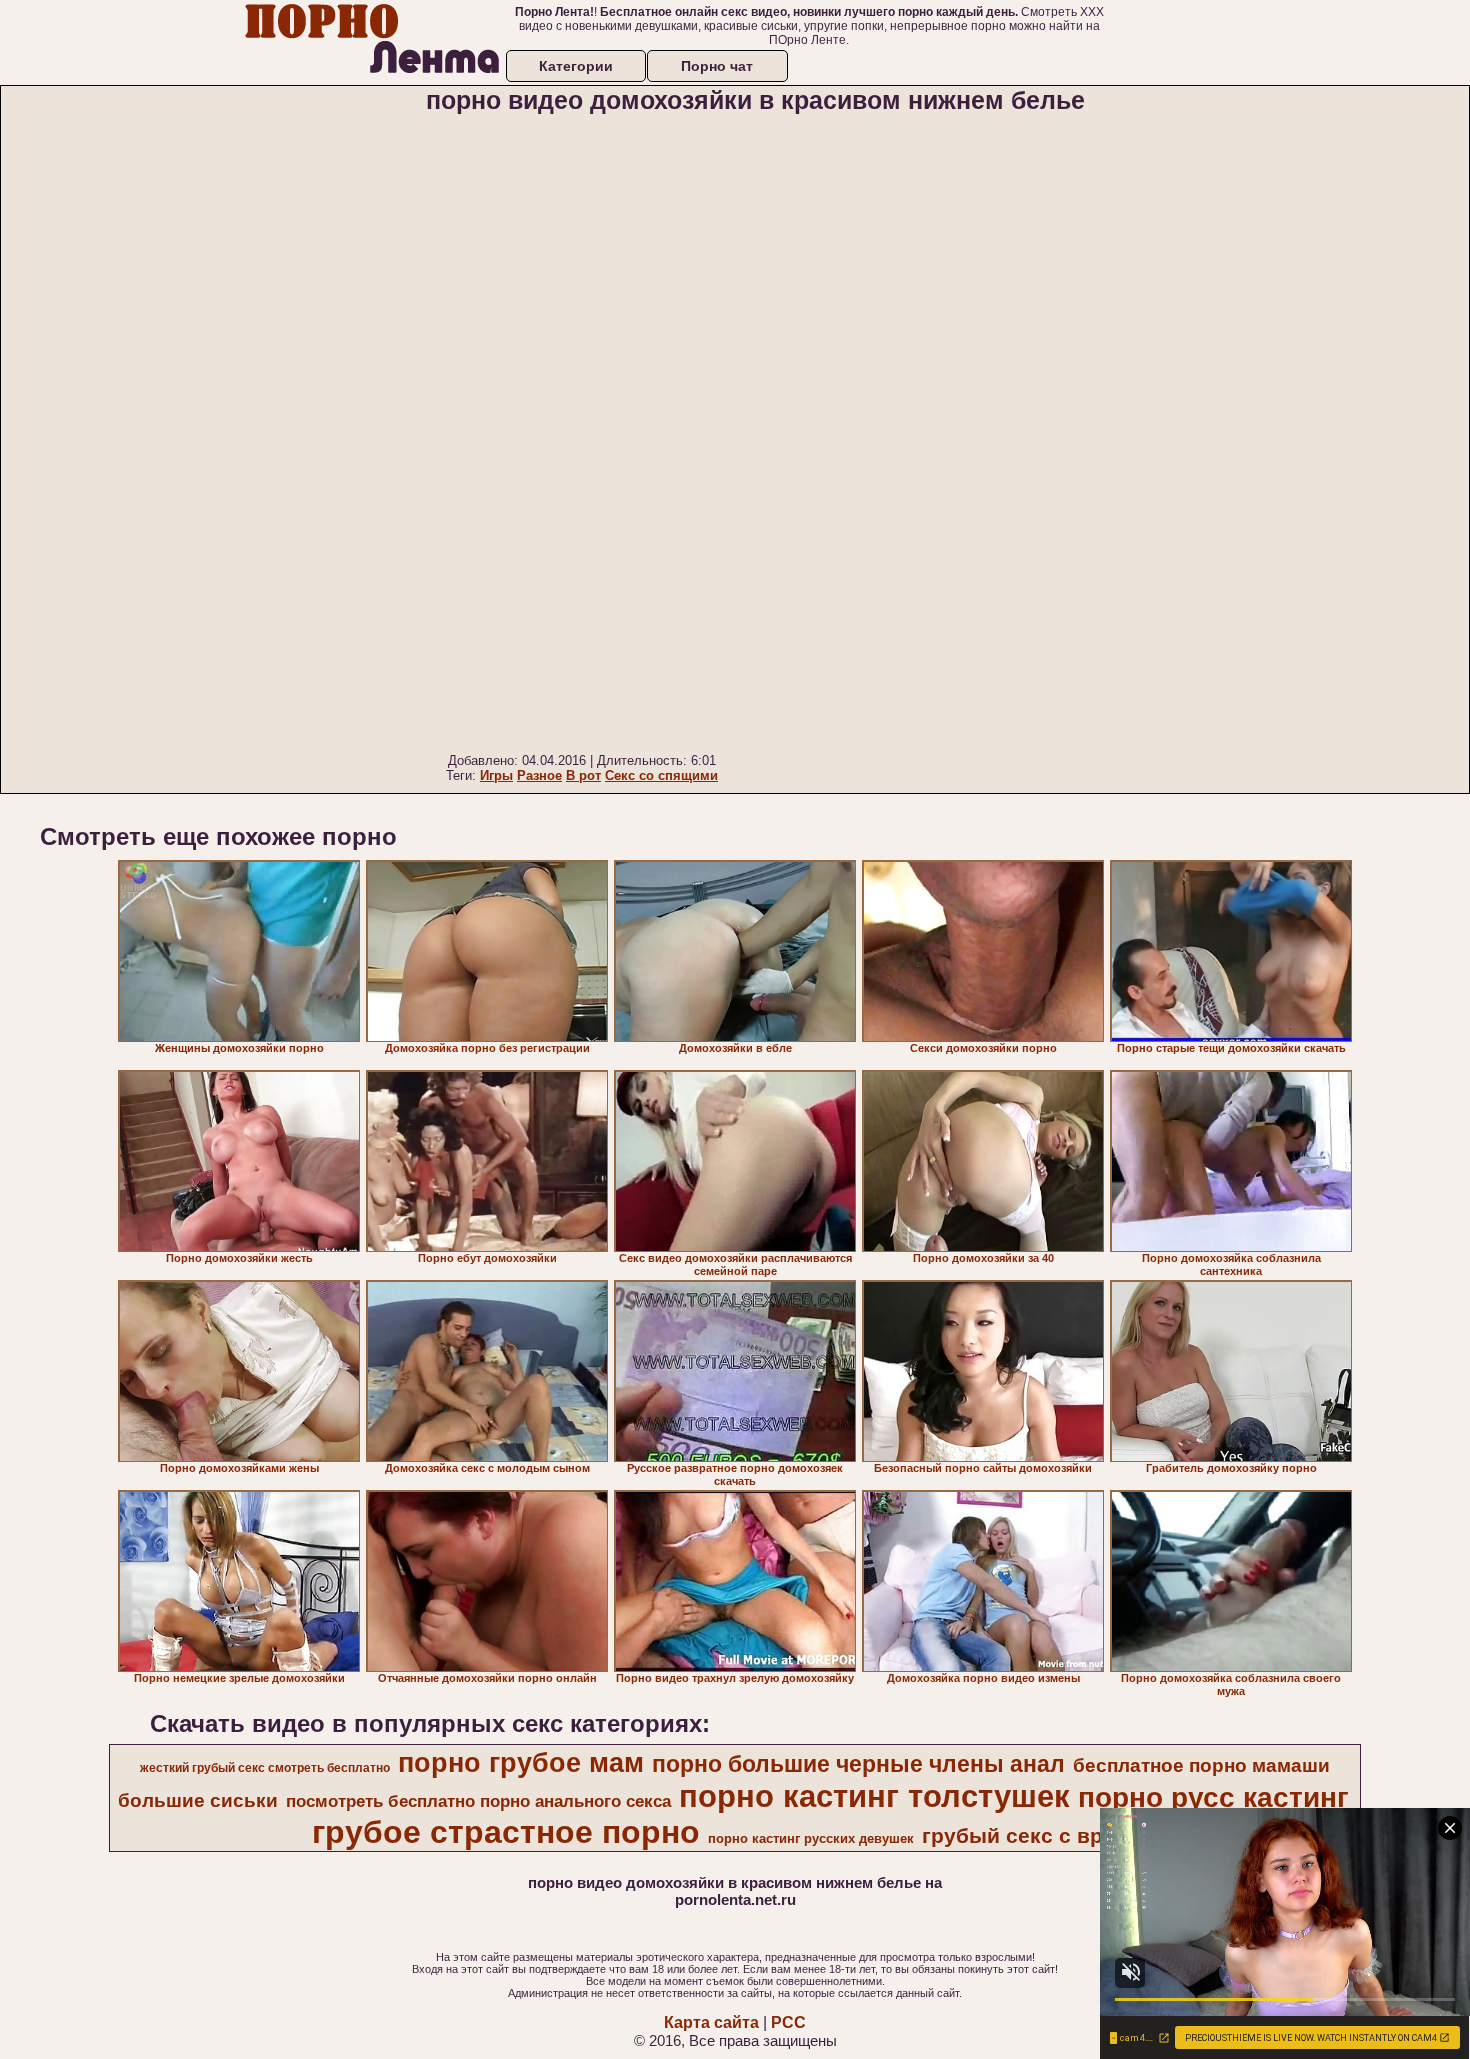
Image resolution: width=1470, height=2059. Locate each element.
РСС (788, 2022)
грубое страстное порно (506, 1832)
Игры (496, 775)
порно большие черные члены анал (858, 1764)
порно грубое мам (521, 1763)
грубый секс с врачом (1038, 1836)
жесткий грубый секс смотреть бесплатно (265, 1768)
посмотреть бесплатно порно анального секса (478, 1801)
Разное (539, 775)
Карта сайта (711, 2022)
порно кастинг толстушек (874, 1796)
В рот (583, 775)
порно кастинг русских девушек (811, 1838)
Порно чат (717, 66)
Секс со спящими (661, 775)
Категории (576, 66)
